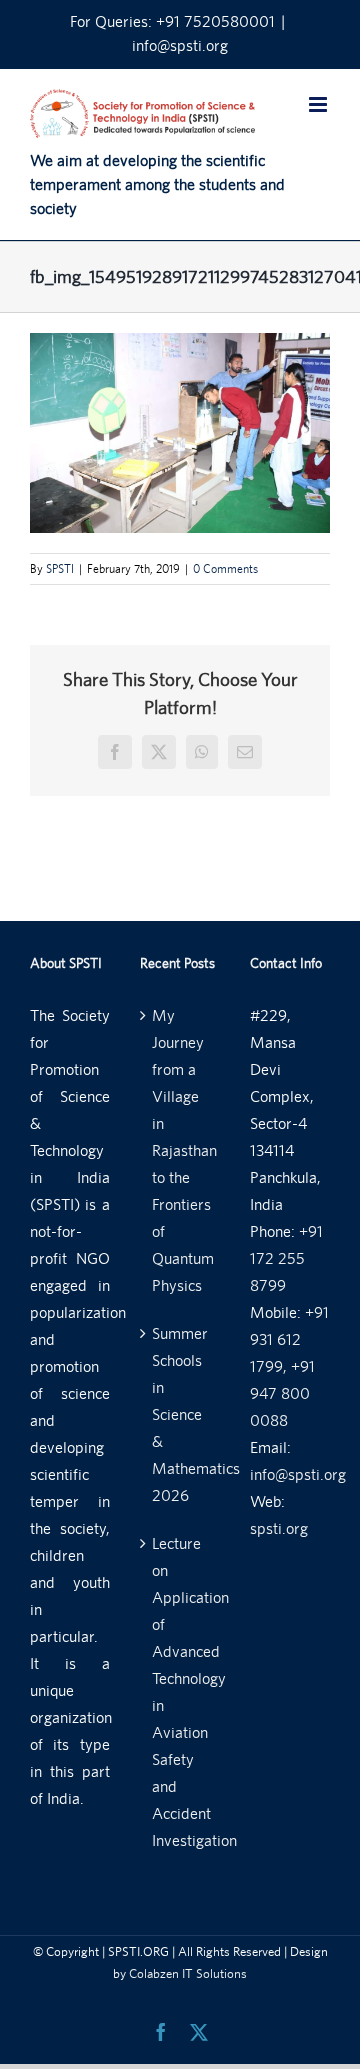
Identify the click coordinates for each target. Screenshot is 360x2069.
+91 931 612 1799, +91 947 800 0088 (289, 1366)
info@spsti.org (180, 45)
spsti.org (279, 1528)
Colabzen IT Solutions (188, 1973)
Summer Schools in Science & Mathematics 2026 (181, 1414)
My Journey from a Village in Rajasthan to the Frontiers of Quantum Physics (181, 1150)
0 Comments (225, 569)
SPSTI (60, 569)
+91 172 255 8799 (286, 1258)
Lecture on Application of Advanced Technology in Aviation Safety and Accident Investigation (181, 1692)
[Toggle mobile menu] (319, 104)
